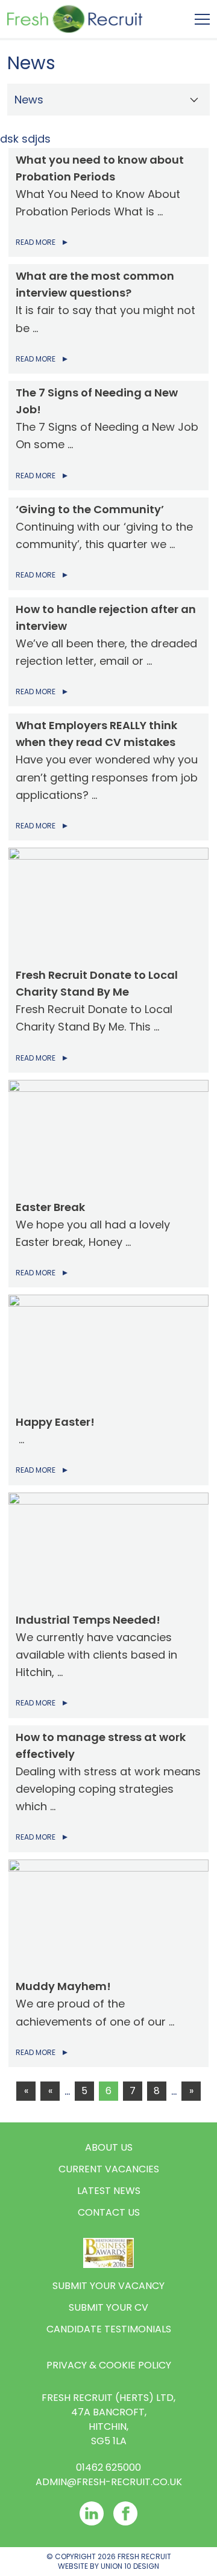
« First (26, 2092)
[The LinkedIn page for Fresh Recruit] (92, 2513)
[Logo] (75, 19)
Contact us (109, 2212)
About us (109, 2147)
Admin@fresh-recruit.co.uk (109, 2482)
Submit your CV (108, 2307)
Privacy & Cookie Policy (109, 2365)
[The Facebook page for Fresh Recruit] (125, 2513)
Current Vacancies (109, 2169)
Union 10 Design (130, 2566)
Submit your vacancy (108, 2286)
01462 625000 (108, 2467)
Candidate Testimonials (109, 2329)
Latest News (109, 2191)
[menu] (202, 19)
